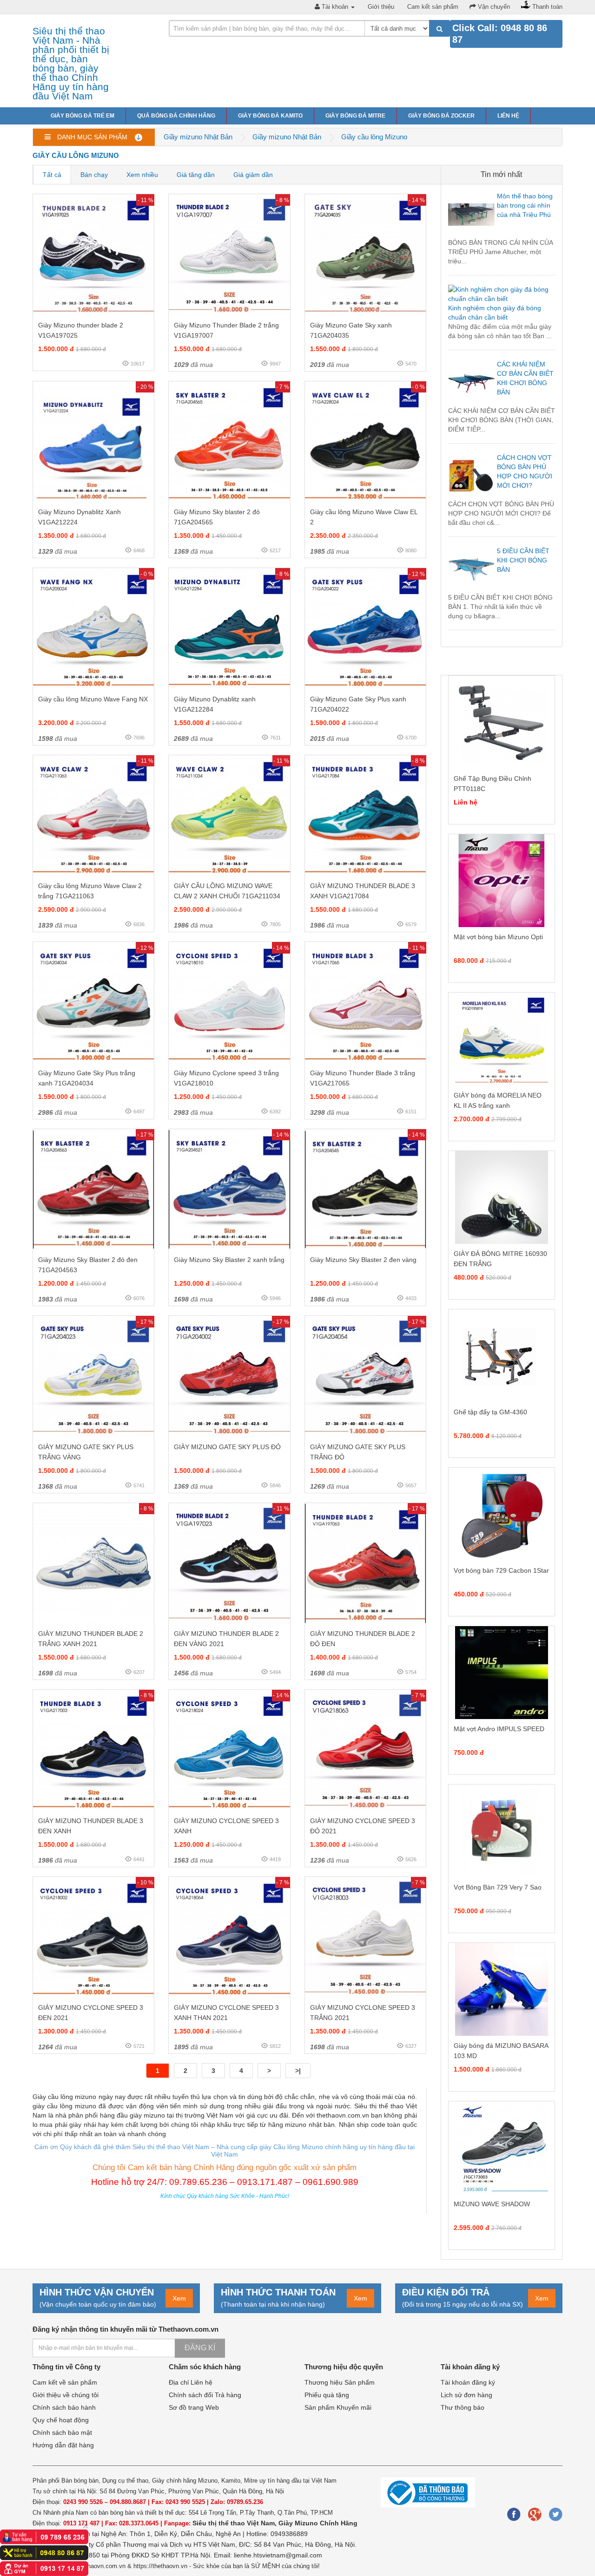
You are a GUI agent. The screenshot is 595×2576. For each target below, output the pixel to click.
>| (298, 2071)
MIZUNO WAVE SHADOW (492, 2204)
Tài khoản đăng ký (468, 2382)
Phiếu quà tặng (327, 2395)
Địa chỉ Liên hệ (191, 2382)
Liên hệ (508, 116)
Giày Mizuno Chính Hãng (318, 2523)
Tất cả (52, 175)
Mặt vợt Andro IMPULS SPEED (499, 1729)
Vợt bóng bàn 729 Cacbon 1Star (501, 1570)
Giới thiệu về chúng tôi (66, 2395)
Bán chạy (94, 175)
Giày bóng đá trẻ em (83, 116)
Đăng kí (200, 2348)
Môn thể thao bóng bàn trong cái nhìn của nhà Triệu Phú (525, 205)
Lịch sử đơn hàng (466, 2395)
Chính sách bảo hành (64, 2407)
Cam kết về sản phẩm (65, 2382)
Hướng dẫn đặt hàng (63, 2445)
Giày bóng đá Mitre (355, 116)
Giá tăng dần (196, 175)
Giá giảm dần (253, 175)
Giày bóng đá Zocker (441, 116)
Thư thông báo (463, 2407)
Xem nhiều (142, 175)
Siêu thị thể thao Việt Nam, (235, 2523)
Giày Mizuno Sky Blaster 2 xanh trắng (229, 1260)
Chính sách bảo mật (62, 2432)
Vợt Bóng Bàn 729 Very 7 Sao (498, 1887)
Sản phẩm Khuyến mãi (338, 2407)
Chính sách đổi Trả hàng (205, 2395)
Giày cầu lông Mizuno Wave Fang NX (93, 699)
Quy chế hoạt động (61, 2420)
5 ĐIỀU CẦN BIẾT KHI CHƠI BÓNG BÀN (523, 560)
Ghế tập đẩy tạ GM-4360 (490, 1412)
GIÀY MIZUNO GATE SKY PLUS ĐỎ (227, 1447)
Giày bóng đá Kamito (270, 116)
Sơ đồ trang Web (194, 2407)
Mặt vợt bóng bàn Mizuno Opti (498, 937)
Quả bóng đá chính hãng (176, 116)
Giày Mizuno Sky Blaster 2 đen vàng (363, 1260)
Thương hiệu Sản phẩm (340, 2382)
